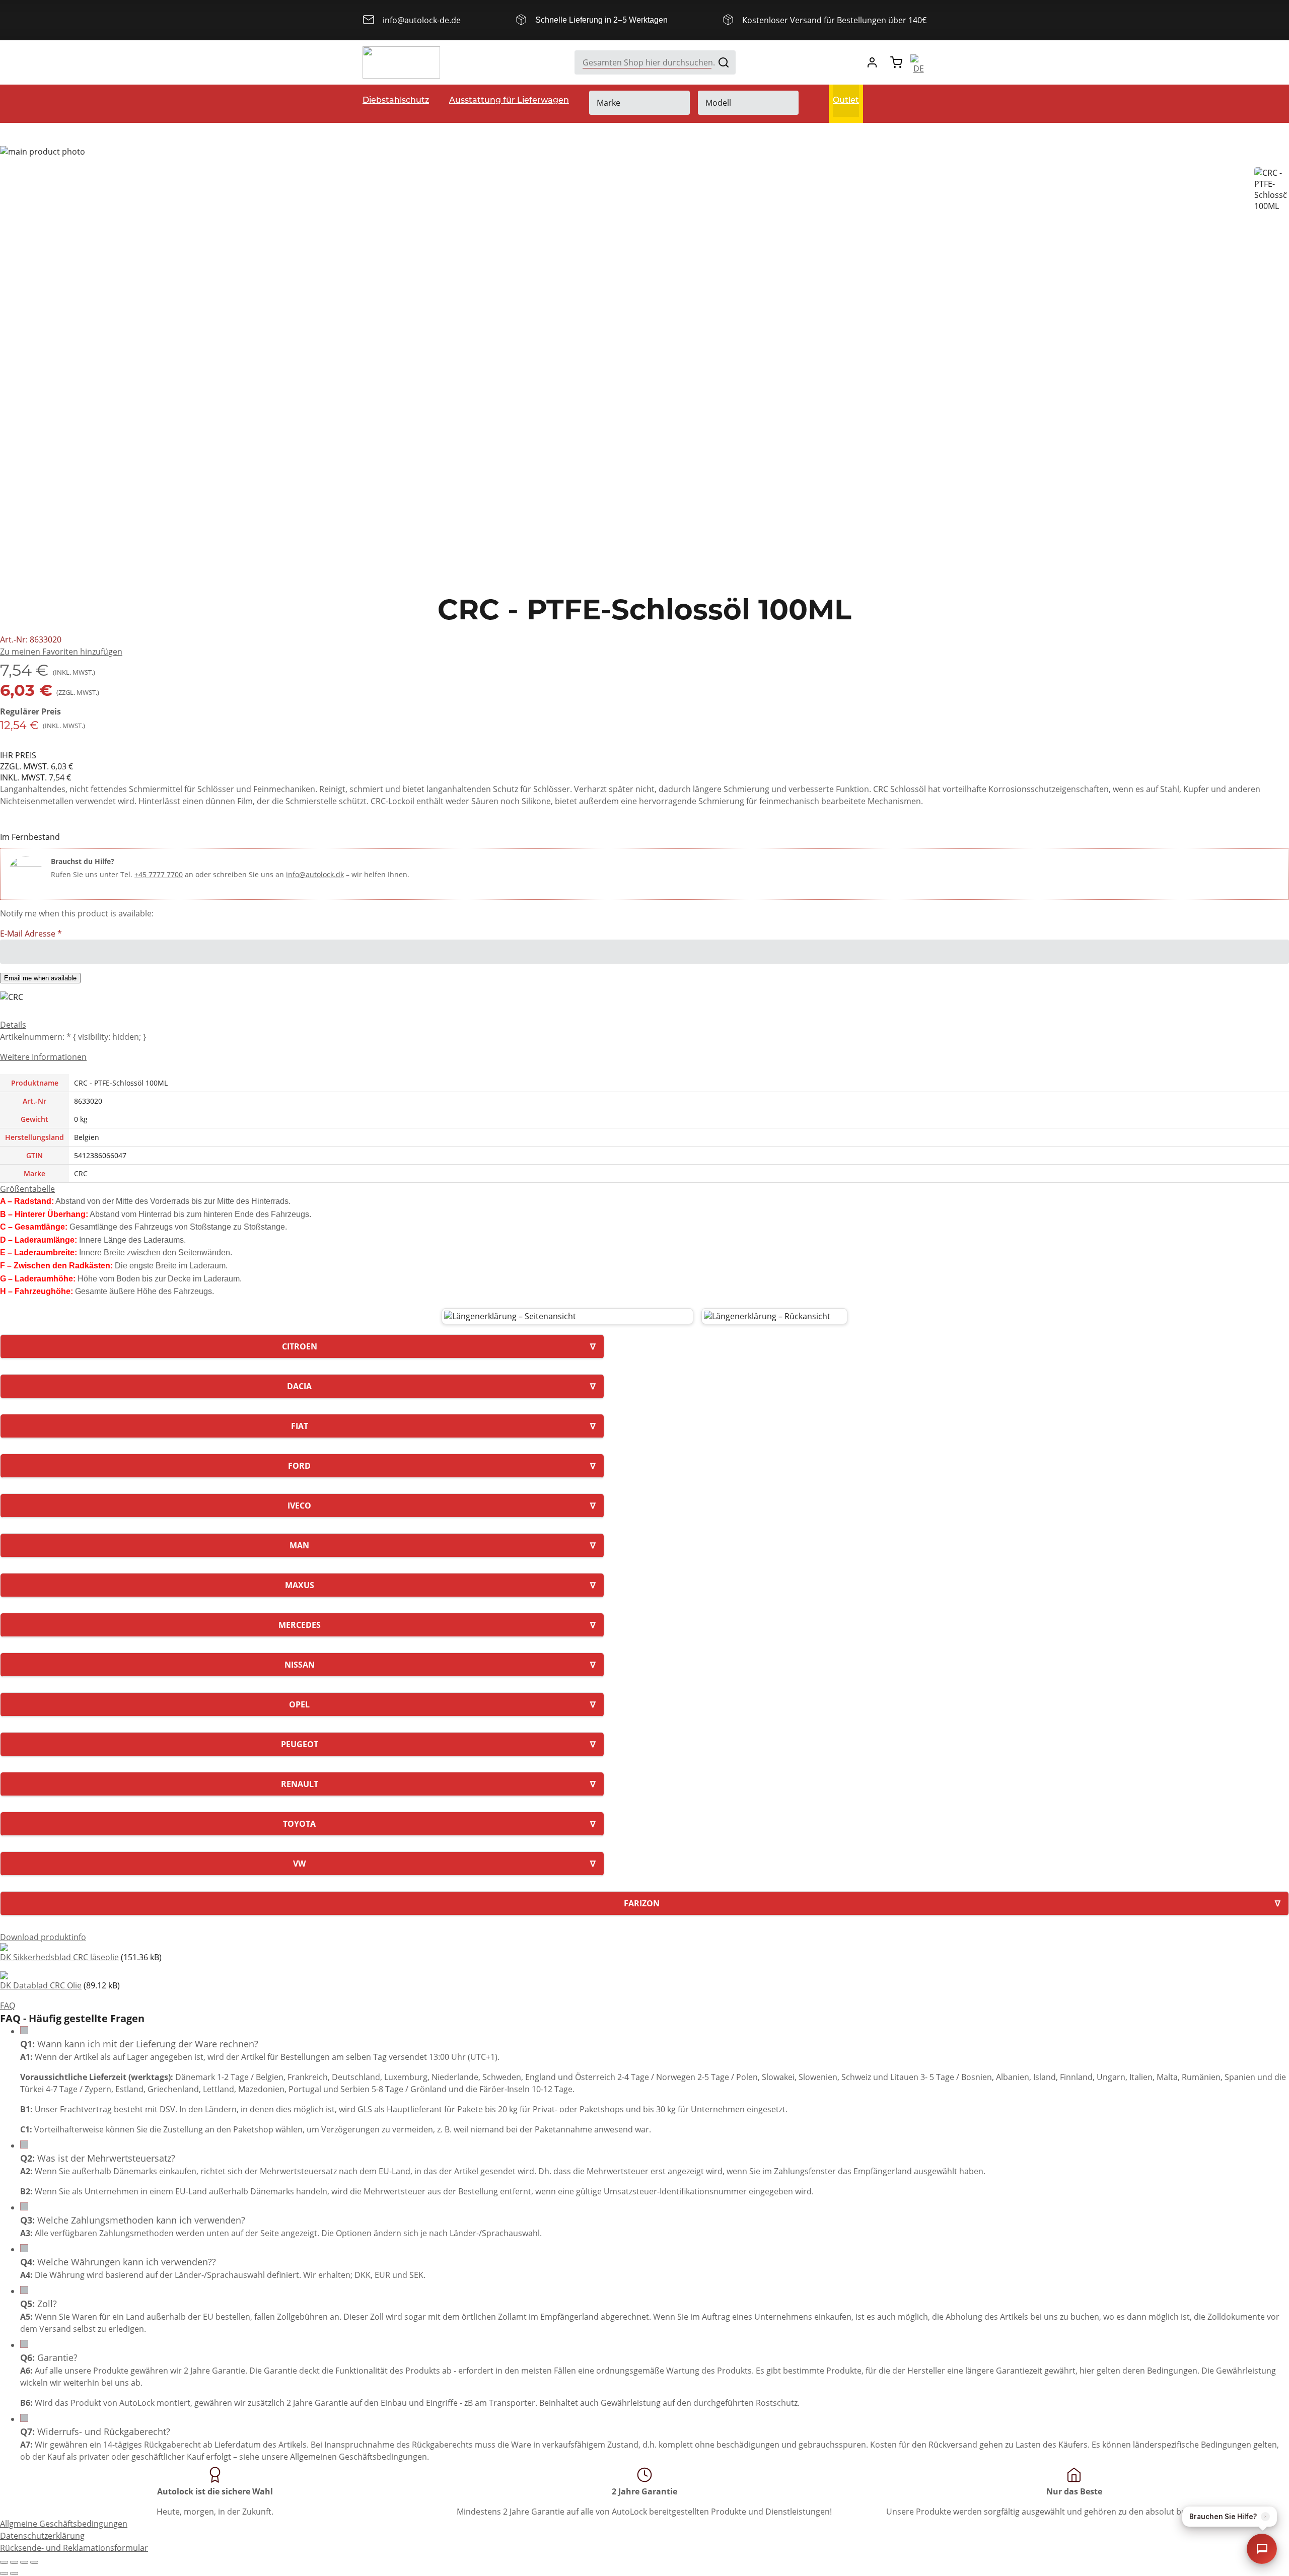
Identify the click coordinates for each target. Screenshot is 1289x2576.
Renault (300, 1784)
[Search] (724, 62)
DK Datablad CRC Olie (41, 1985)
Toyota (299, 1824)
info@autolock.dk (315, 874)
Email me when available (40, 978)
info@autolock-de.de (422, 20)
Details (13, 1025)
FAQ (8, 2006)
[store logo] (401, 62)
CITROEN (300, 1346)
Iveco (299, 1506)
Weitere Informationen (43, 1057)
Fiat (300, 1426)
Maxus (300, 1585)
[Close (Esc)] (4, 2562)
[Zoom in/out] (34, 2562)
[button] (61, 652)
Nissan (300, 1665)
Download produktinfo (43, 1937)
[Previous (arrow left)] (4, 2573)
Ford (299, 1466)
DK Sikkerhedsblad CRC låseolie (59, 1957)
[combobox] (655, 62)
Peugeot (300, 1744)
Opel (299, 1704)
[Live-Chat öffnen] (1262, 2549)
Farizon (642, 1903)
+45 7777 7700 (159, 874)
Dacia (299, 1386)
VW (299, 1864)
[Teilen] (14, 2562)
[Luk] (1265, 2517)
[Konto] (872, 62)
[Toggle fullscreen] (24, 2562)
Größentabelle (27, 1189)
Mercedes (300, 1625)
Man (299, 1545)
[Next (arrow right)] (14, 2573)
